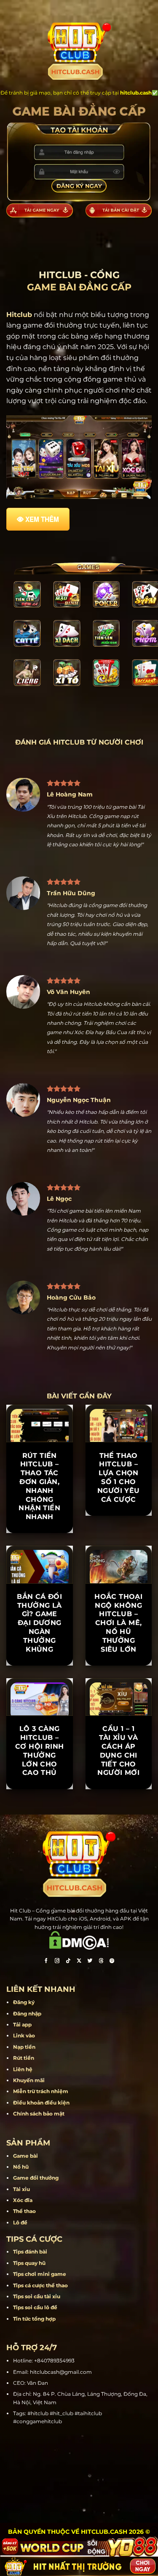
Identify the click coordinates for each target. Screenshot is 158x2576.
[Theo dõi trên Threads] (101, 1962)
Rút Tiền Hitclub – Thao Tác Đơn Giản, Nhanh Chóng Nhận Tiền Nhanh (39, 1486)
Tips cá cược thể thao (40, 2285)
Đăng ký (24, 2002)
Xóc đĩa (23, 2200)
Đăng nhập (27, 2014)
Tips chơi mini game (40, 2274)
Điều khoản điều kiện (41, 2103)
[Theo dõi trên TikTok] (68, 1962)
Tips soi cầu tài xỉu (37, 2296)
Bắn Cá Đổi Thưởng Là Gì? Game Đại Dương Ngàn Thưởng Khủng (39, 1623)
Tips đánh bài (30, 2252)
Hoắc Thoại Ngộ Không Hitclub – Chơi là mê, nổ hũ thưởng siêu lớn (118, 1623)
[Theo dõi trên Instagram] (57, 1962)
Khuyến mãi (29, 2080)
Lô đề (20, 2223)
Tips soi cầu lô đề (35, 2307)
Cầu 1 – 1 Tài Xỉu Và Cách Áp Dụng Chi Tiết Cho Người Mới (118, 1751)
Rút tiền (24, 2058)
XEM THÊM (42, 519)
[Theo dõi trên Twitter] (90, 1962)
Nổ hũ (21, 2167)
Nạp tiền (24, 2047)
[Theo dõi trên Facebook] (46, 1962)
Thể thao (24, 2211)
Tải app (22, 2025)
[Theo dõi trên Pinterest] (112, 1962)
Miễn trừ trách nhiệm (41, 2091)
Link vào (24, 2036)
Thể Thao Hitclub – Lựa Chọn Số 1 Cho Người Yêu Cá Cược (119, 1478)
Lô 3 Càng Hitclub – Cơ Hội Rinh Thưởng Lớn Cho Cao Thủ (39, 1751)
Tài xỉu (21, 2189)
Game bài (25, 2156)
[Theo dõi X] (79, 1962)
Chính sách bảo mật (39, 2114)
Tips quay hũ (29, 2263)
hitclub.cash (136, 93)
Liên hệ (23, 2069)
